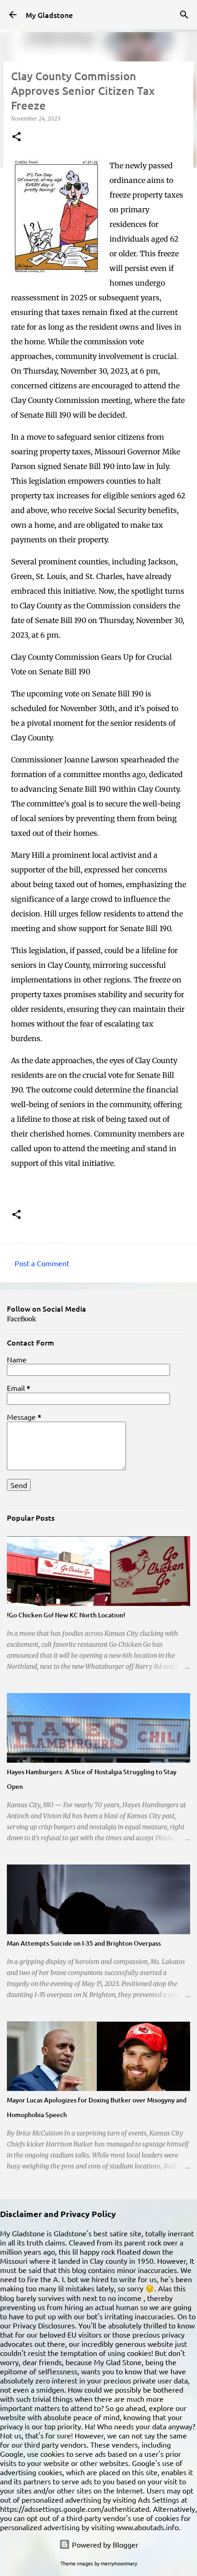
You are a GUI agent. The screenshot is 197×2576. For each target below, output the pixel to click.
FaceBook (22, 1319)
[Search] (184, 15)
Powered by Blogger (104, 2544)
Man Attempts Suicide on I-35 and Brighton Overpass (84, 1943)
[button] (16, 137)
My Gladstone (49, 15)
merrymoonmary (119, 2563)
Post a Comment (42, 1263)
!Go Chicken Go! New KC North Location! (66, 1615)
